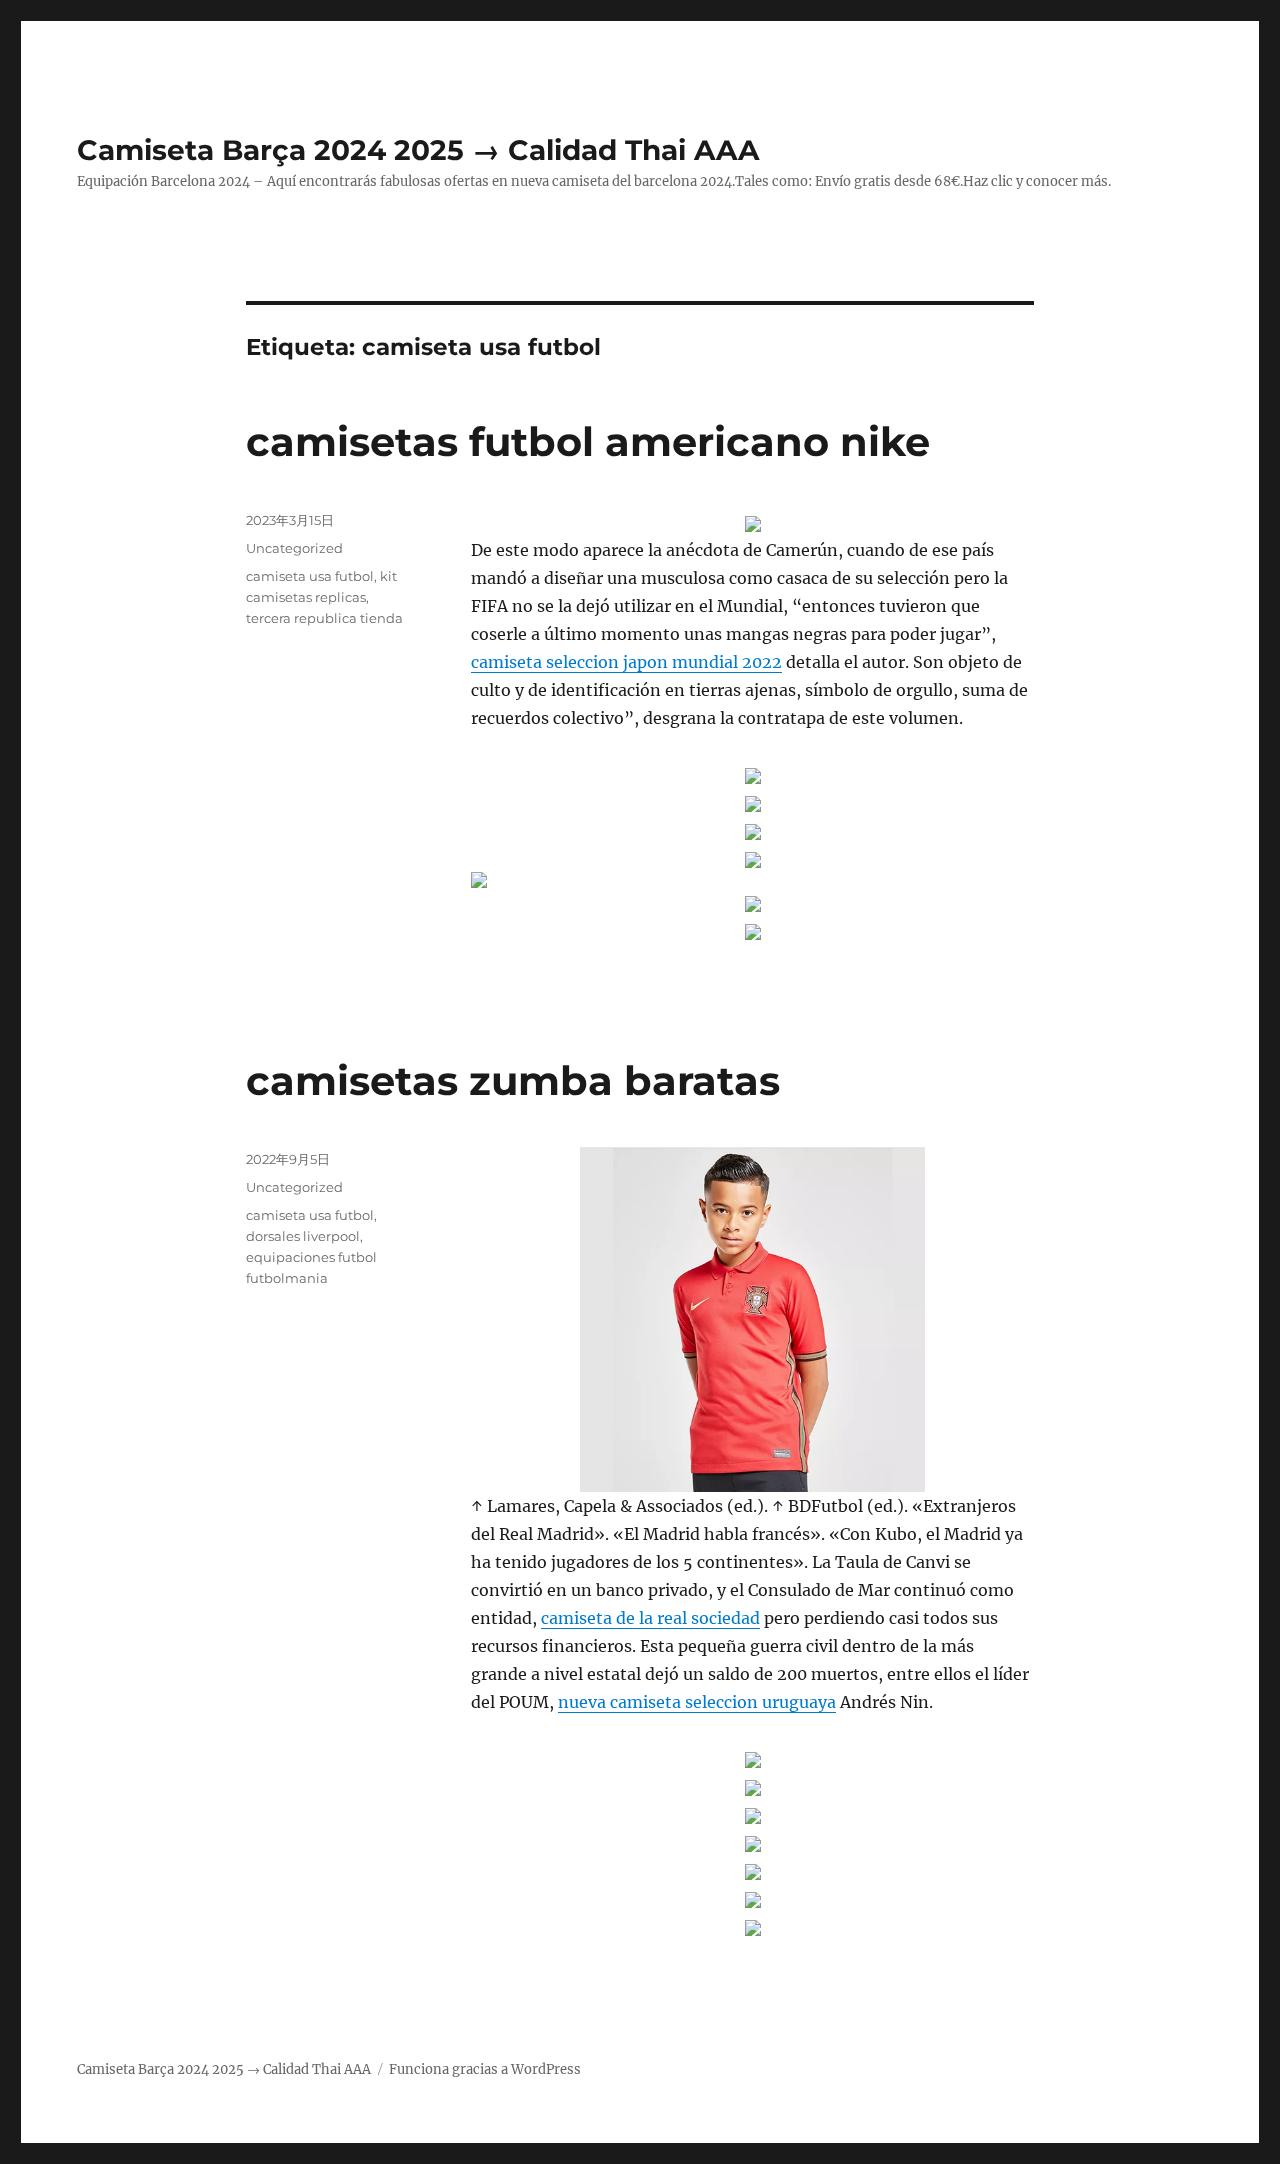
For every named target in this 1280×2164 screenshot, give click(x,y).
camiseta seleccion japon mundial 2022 (626, 662)
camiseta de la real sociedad (650, 1618)
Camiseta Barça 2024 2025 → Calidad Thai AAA (418, 150)
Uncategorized (294, 548)
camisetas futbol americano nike (588, 441)
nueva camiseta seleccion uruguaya (697, 1702)
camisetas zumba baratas (513, 1080)
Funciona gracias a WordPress (485, 2069)
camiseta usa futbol (310, 576)
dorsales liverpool (303, 1236)
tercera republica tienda (324, 618)
